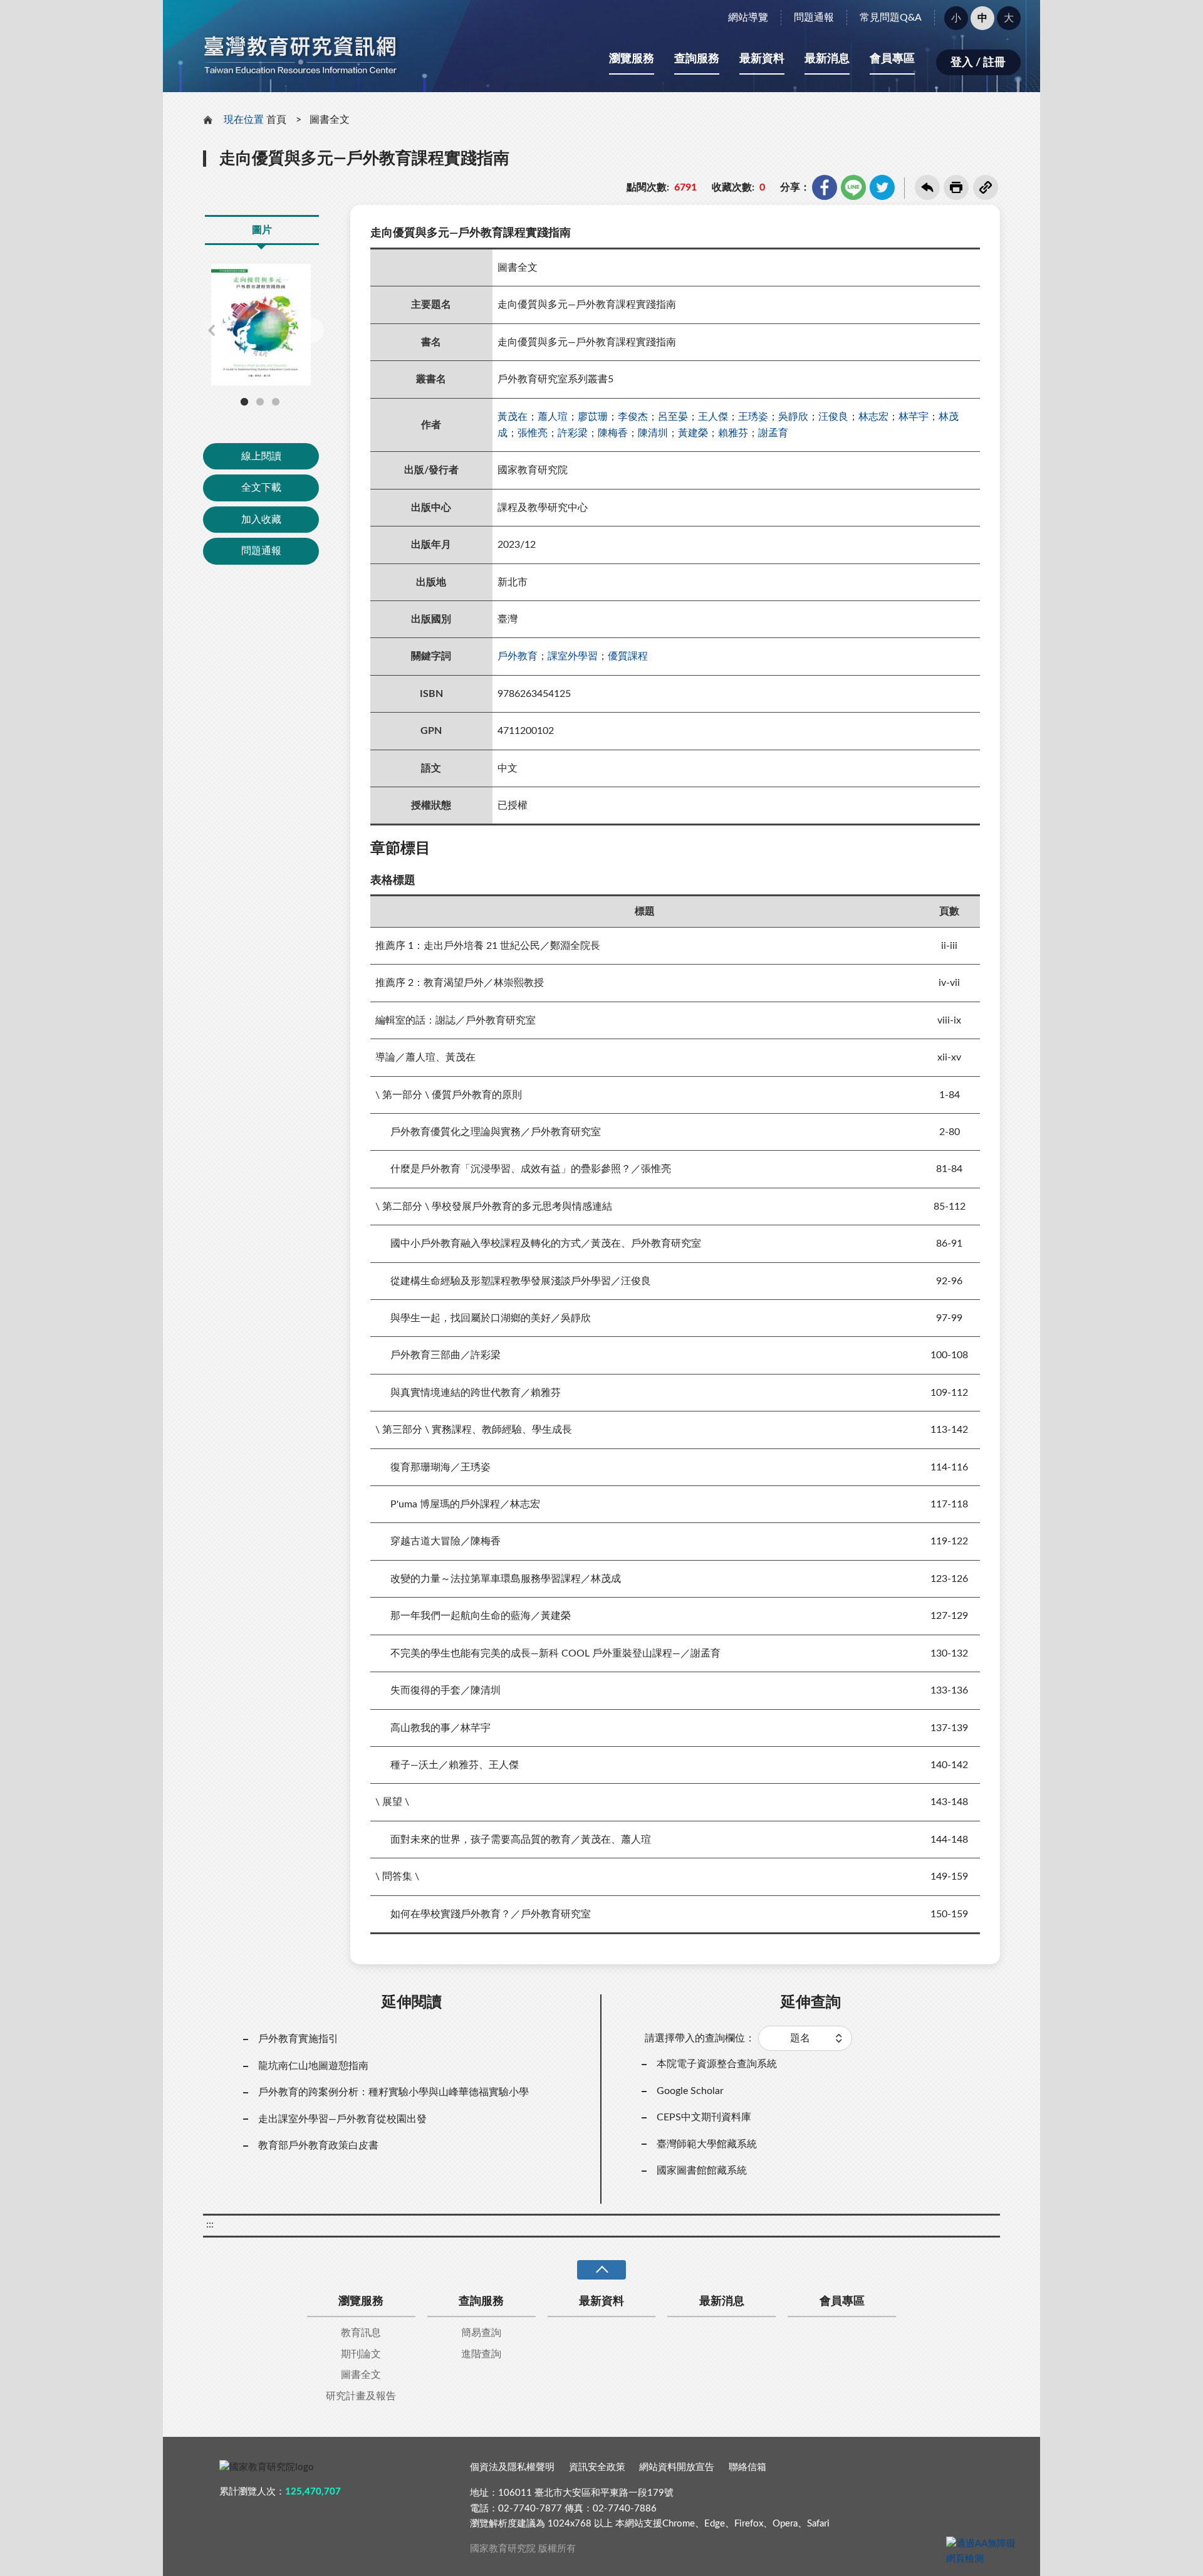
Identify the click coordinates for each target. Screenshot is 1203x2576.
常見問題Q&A (891, 18)
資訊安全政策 (597, 2467)
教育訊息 (361, 2333)
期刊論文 (361, 2354)
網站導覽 (748, 18)
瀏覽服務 (632, 59)
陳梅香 (613, 433)
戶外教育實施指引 (298, 2039)
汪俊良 (833, 417)
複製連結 (986, 187)
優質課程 (628, 656)
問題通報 (814, 18)
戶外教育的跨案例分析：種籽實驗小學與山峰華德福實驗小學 (393, 2092)
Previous (211, 330)
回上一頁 (927, 187)
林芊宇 (914, 417)
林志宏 (873, 417)
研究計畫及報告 (361, 2396)
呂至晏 (673, 417)
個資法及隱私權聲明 (512, 2467)
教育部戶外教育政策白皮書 (318, 2145)
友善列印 (956, 187)
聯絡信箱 (747, 2467)
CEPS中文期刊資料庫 (704, 2117)
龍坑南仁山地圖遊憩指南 (313, 2066)
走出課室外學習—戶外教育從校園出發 (342, 2119)
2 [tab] (260, 402)
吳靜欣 (793, 417)
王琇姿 (753, 417)
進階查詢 (481, 2354)
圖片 (262, 230)
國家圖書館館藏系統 (702, 2170)
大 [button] (1009, 18)
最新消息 (827, 59)
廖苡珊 (593, 417)
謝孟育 (773, 433)
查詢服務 (697, 59)
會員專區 (892, 59)
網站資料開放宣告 (677, 2467)
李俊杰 (633, 417)
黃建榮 (693, 433)
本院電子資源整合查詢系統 (717, 2064)
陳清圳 (653, 433)
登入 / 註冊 (978, 63)
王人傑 (713, 417)
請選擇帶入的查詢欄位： (700, 2038)
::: (170, 11)
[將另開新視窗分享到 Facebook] (825, 187)
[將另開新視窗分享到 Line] (853, 187)
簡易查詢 (481, 2333)
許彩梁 (573, 433)
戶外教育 (518, 656)
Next (311, 330)
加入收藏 (261, 520)
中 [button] (982, 18)
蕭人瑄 (553, 417)
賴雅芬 (733, 433)
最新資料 (762, 59)
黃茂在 (513, 417)
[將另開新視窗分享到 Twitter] (882, 187)
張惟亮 (533, 433)
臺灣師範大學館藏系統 (707, 2144)
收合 (601, 2270)
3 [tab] (276, 402)
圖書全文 (330, 120)
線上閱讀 (261, 456)
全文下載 (261, 488)
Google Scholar (690, 2091)
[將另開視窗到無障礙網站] (984, 2552)
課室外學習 (573, 656)
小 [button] (956, 18)
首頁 (276, 120)
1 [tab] (244, 402)
